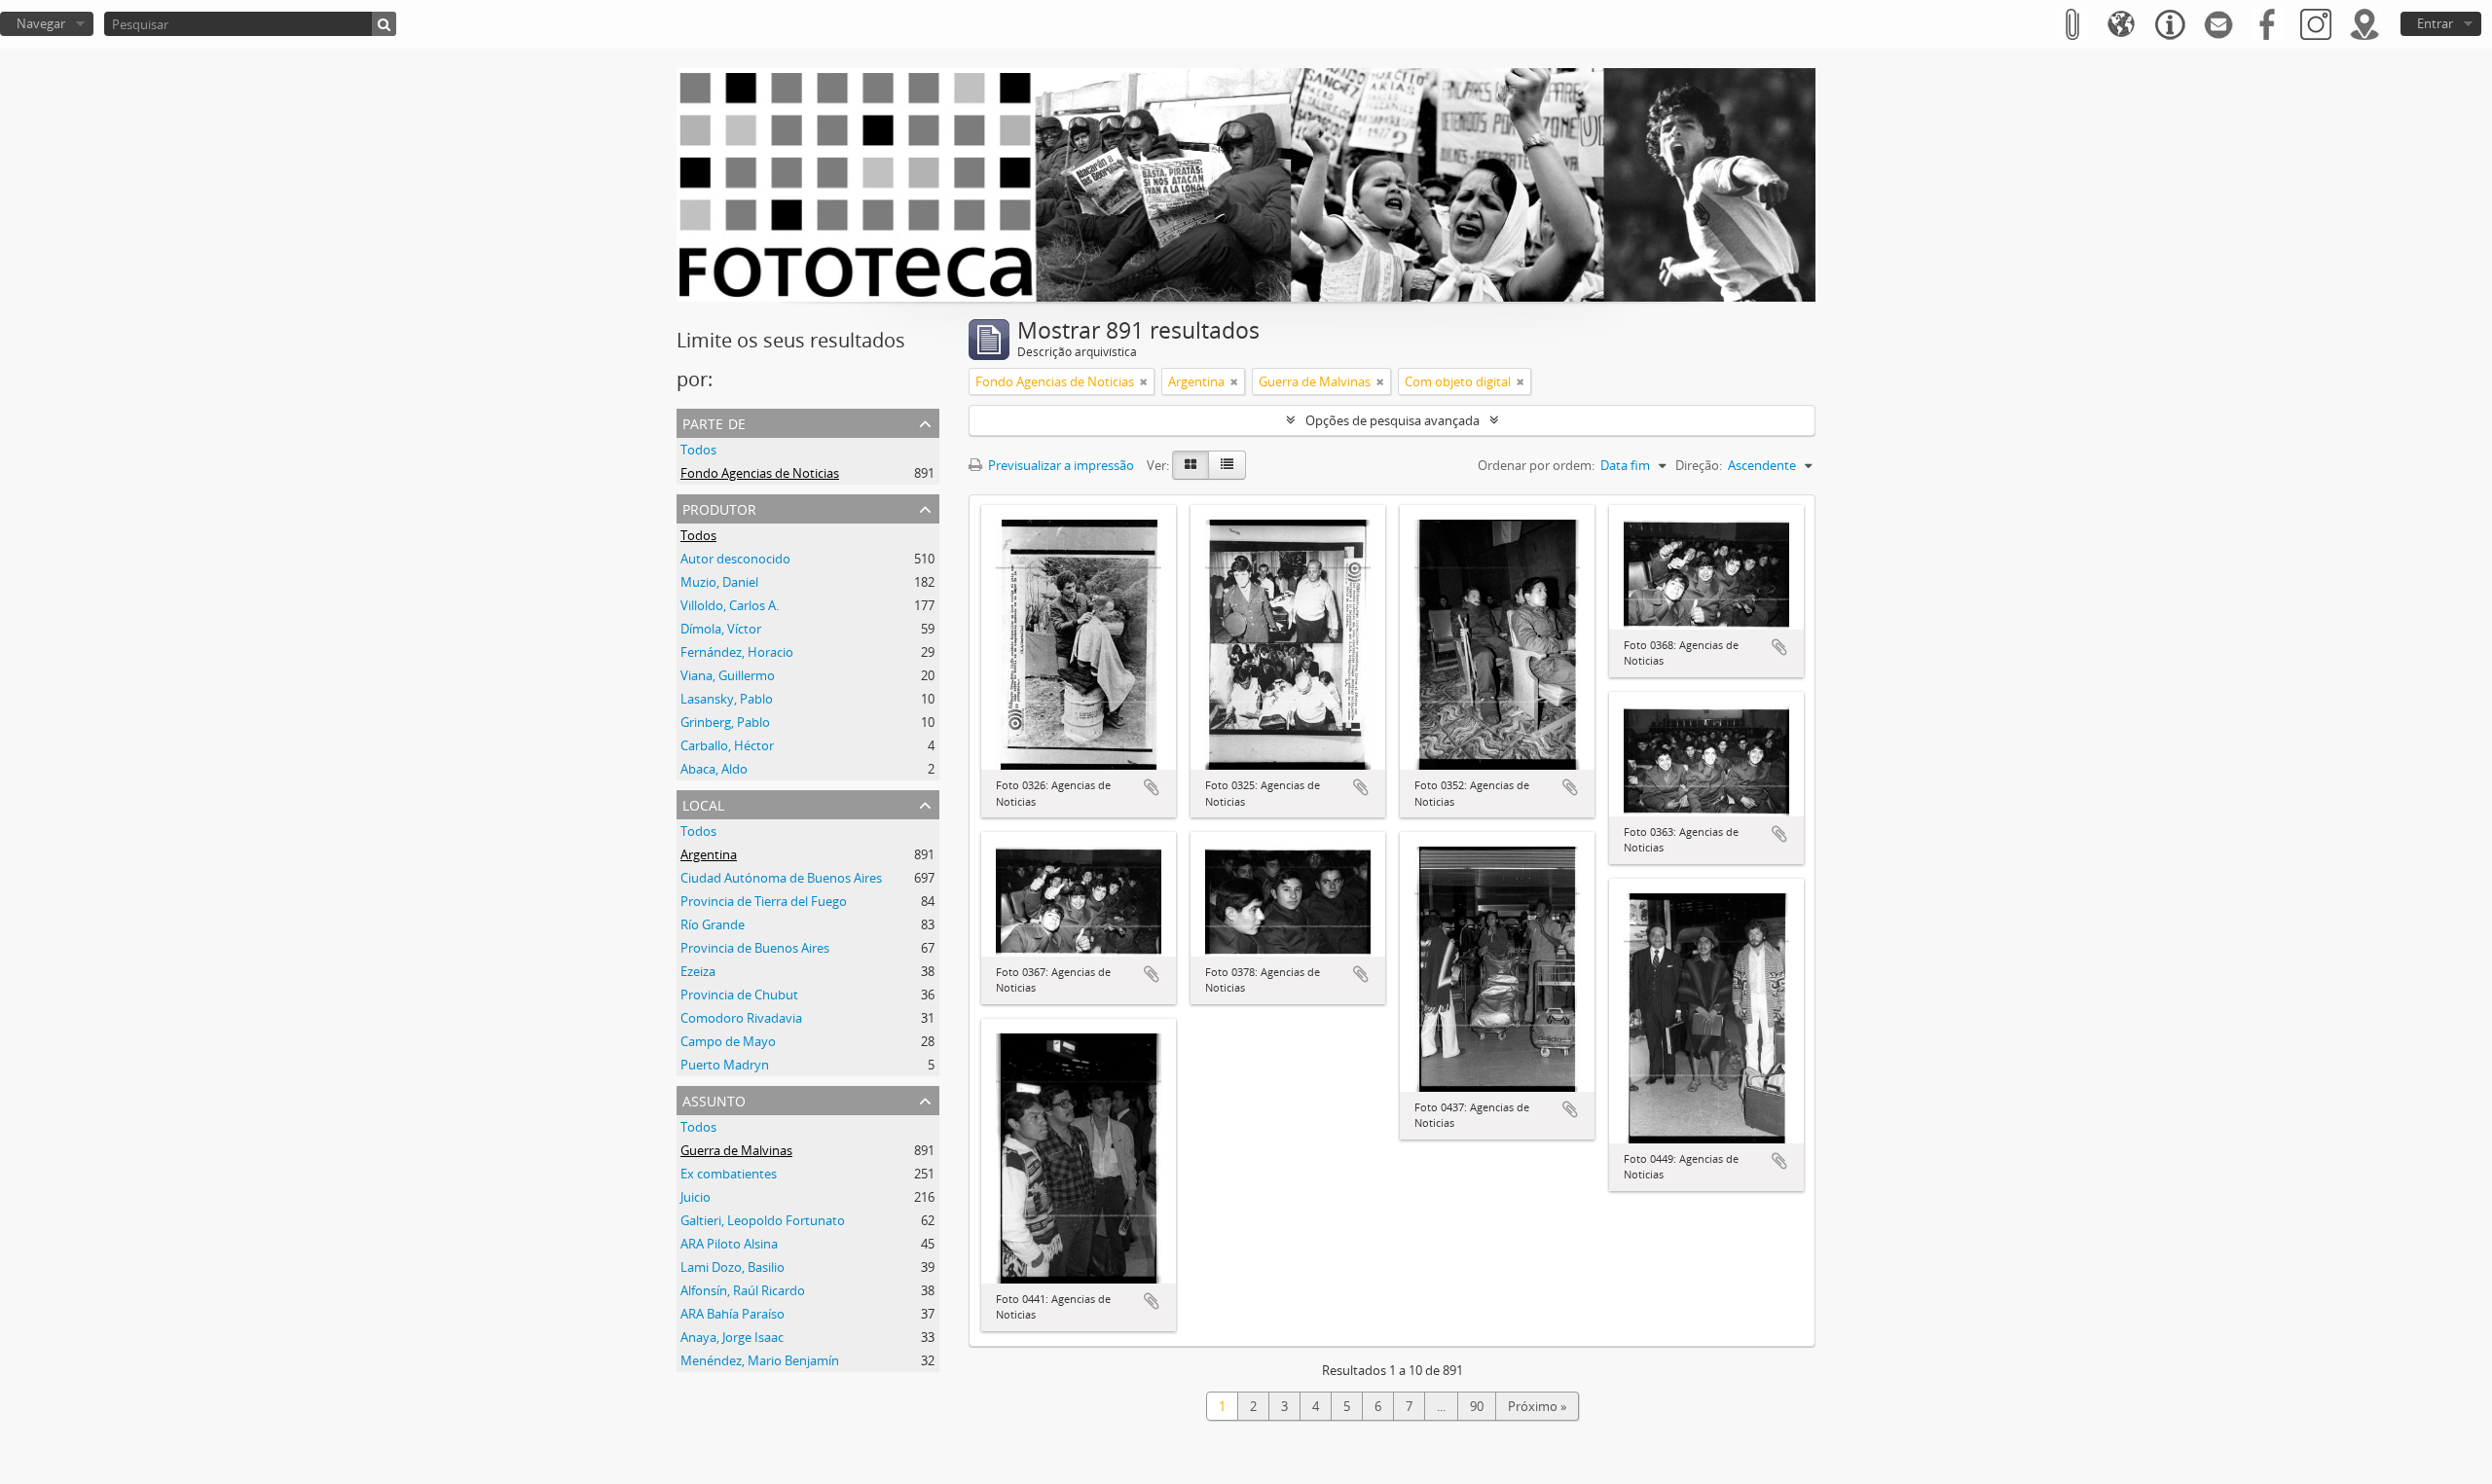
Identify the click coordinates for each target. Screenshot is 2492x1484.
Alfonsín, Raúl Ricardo (743, 1290)
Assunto (714, 1099)
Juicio (696, 1197)
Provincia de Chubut (739, 995)
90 (1477, 1406)
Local (703, 803)
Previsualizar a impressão (1060, 465)
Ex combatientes (729, 1174)
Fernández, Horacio (737, 652)
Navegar (41, 23)
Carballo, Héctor (727, 745)
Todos (698, 450)
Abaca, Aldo (714, 769)
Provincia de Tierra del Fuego (764, 901)
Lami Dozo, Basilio (733, 1267)
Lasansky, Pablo (727, 699)
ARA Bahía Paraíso (733, 1314)
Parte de (714, 422)
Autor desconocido (735, 559)
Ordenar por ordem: (1536, 465)
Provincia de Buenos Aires (755, 948)
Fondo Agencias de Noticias (760, 473)
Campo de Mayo (728, 1041)
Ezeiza (698, 971)
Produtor (719, 507)
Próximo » (1537, 1406)
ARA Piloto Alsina (729, 1244)
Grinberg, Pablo (725, 722)
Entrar (2435, 23)
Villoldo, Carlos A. (730, 605)
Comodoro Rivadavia (741, 1018)
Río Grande (713, 924)
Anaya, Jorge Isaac (732, 1337)
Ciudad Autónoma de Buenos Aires (781, 878)
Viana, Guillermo (728, 675)
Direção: (1699, 465)
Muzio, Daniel (719, 582)
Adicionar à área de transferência (1152, 787)
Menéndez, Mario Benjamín (760, 1360)
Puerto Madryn (725, 1065)
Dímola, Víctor (721, 629)
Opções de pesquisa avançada (1393, 420)
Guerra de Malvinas (736, 1150)
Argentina (709, 854)
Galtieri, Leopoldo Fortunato (763, 1220)
